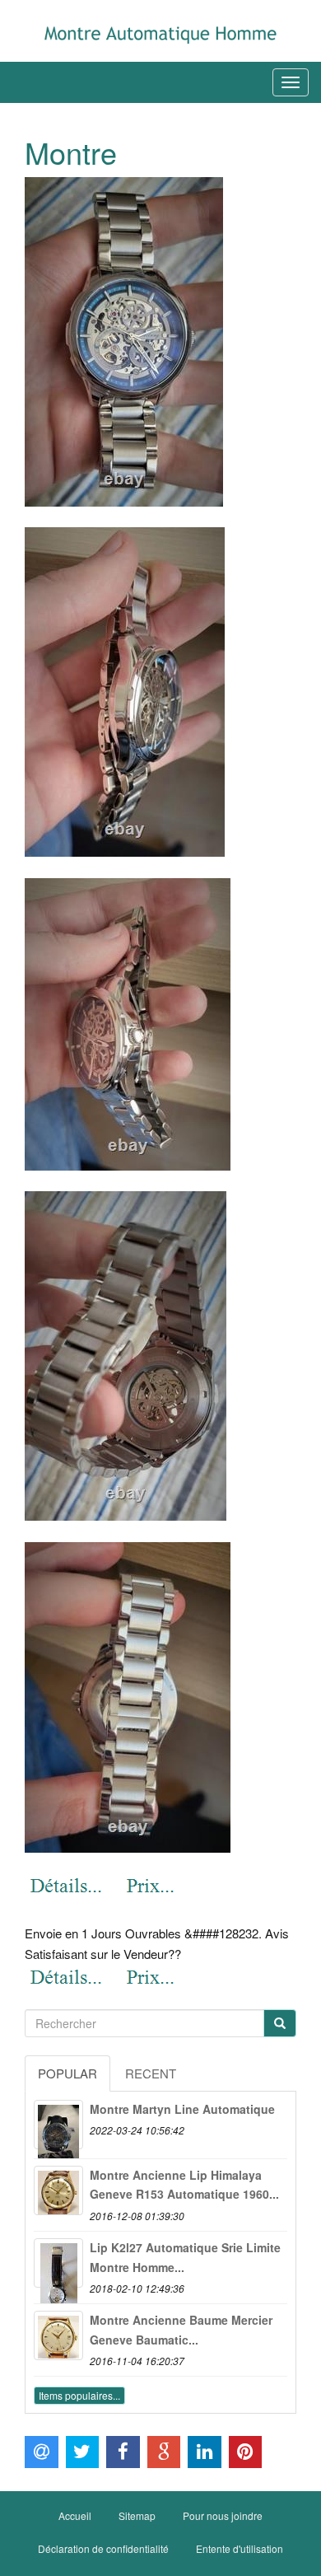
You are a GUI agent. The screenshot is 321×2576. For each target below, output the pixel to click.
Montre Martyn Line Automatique (182, 2109)
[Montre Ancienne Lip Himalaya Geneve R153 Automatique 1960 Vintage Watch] (58, 2190)
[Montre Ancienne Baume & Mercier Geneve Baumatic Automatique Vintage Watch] (58, 2335)
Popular (67, 2073)
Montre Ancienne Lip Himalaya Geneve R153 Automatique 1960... (184, 2185)
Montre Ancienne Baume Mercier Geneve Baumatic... (181, 2330)
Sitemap (137, 2515)
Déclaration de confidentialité (103, 2548)
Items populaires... (79, 2395)
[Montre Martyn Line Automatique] (58, 2125)
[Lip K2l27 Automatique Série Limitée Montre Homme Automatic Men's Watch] (58, 2263)
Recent (151, 2073)
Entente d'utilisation (240, 2548)
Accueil (75, 2515)
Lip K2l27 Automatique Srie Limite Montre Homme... (185, 2257)
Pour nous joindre (223, 2515)
